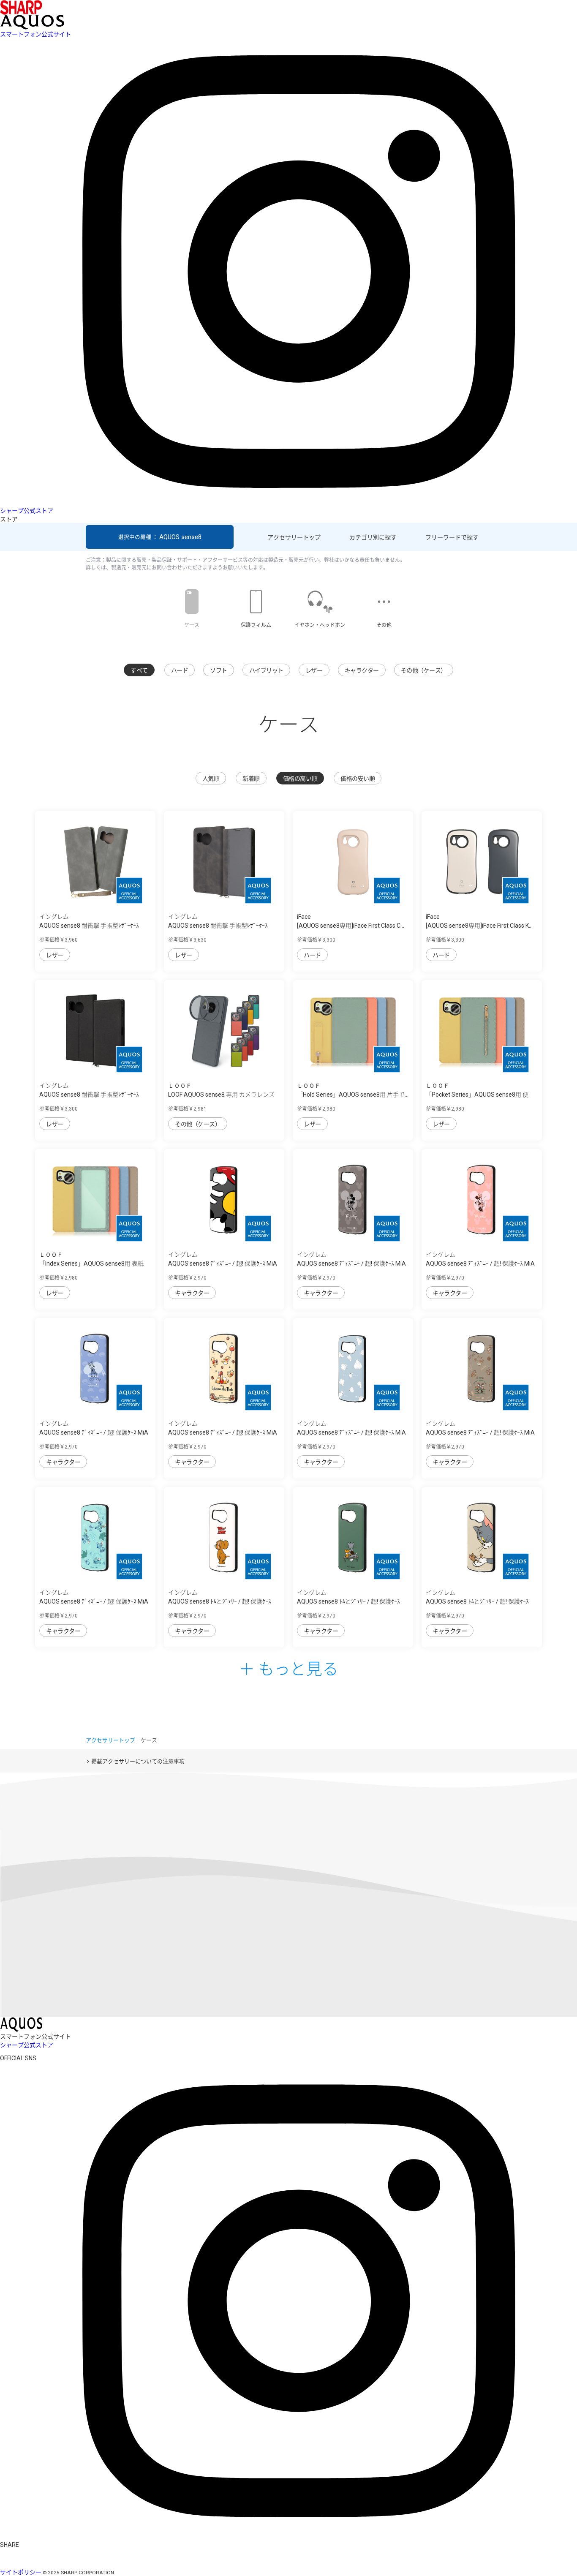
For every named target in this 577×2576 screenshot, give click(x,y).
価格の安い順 (358, 779)
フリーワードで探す (452, 537)
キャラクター (362, 670)
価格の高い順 (300, 779)
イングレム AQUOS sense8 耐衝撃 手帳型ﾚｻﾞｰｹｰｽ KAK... (89, 1095)
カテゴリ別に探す (373, 537)
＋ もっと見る (288, 1668)
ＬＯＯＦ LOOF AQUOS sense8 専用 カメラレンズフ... (221, 1095)
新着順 (251, 779)
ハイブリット (266, 670)
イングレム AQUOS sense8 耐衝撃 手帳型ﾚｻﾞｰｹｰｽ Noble (218, 926)
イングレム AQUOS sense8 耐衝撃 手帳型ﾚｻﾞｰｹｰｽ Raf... (89, 926)
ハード (180, 670)
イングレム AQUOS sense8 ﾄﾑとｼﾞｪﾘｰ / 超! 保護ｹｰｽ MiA (220, 1601)
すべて (139, 670)
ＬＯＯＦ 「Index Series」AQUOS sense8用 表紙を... (91, 1263)
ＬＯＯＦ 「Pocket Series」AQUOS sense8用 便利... (477, 1095)
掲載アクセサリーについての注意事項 (138, 1761)
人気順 (211, 779)
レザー (314, 670)
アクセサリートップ (294, 537)
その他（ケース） (424, 670)
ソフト (219, 670)
